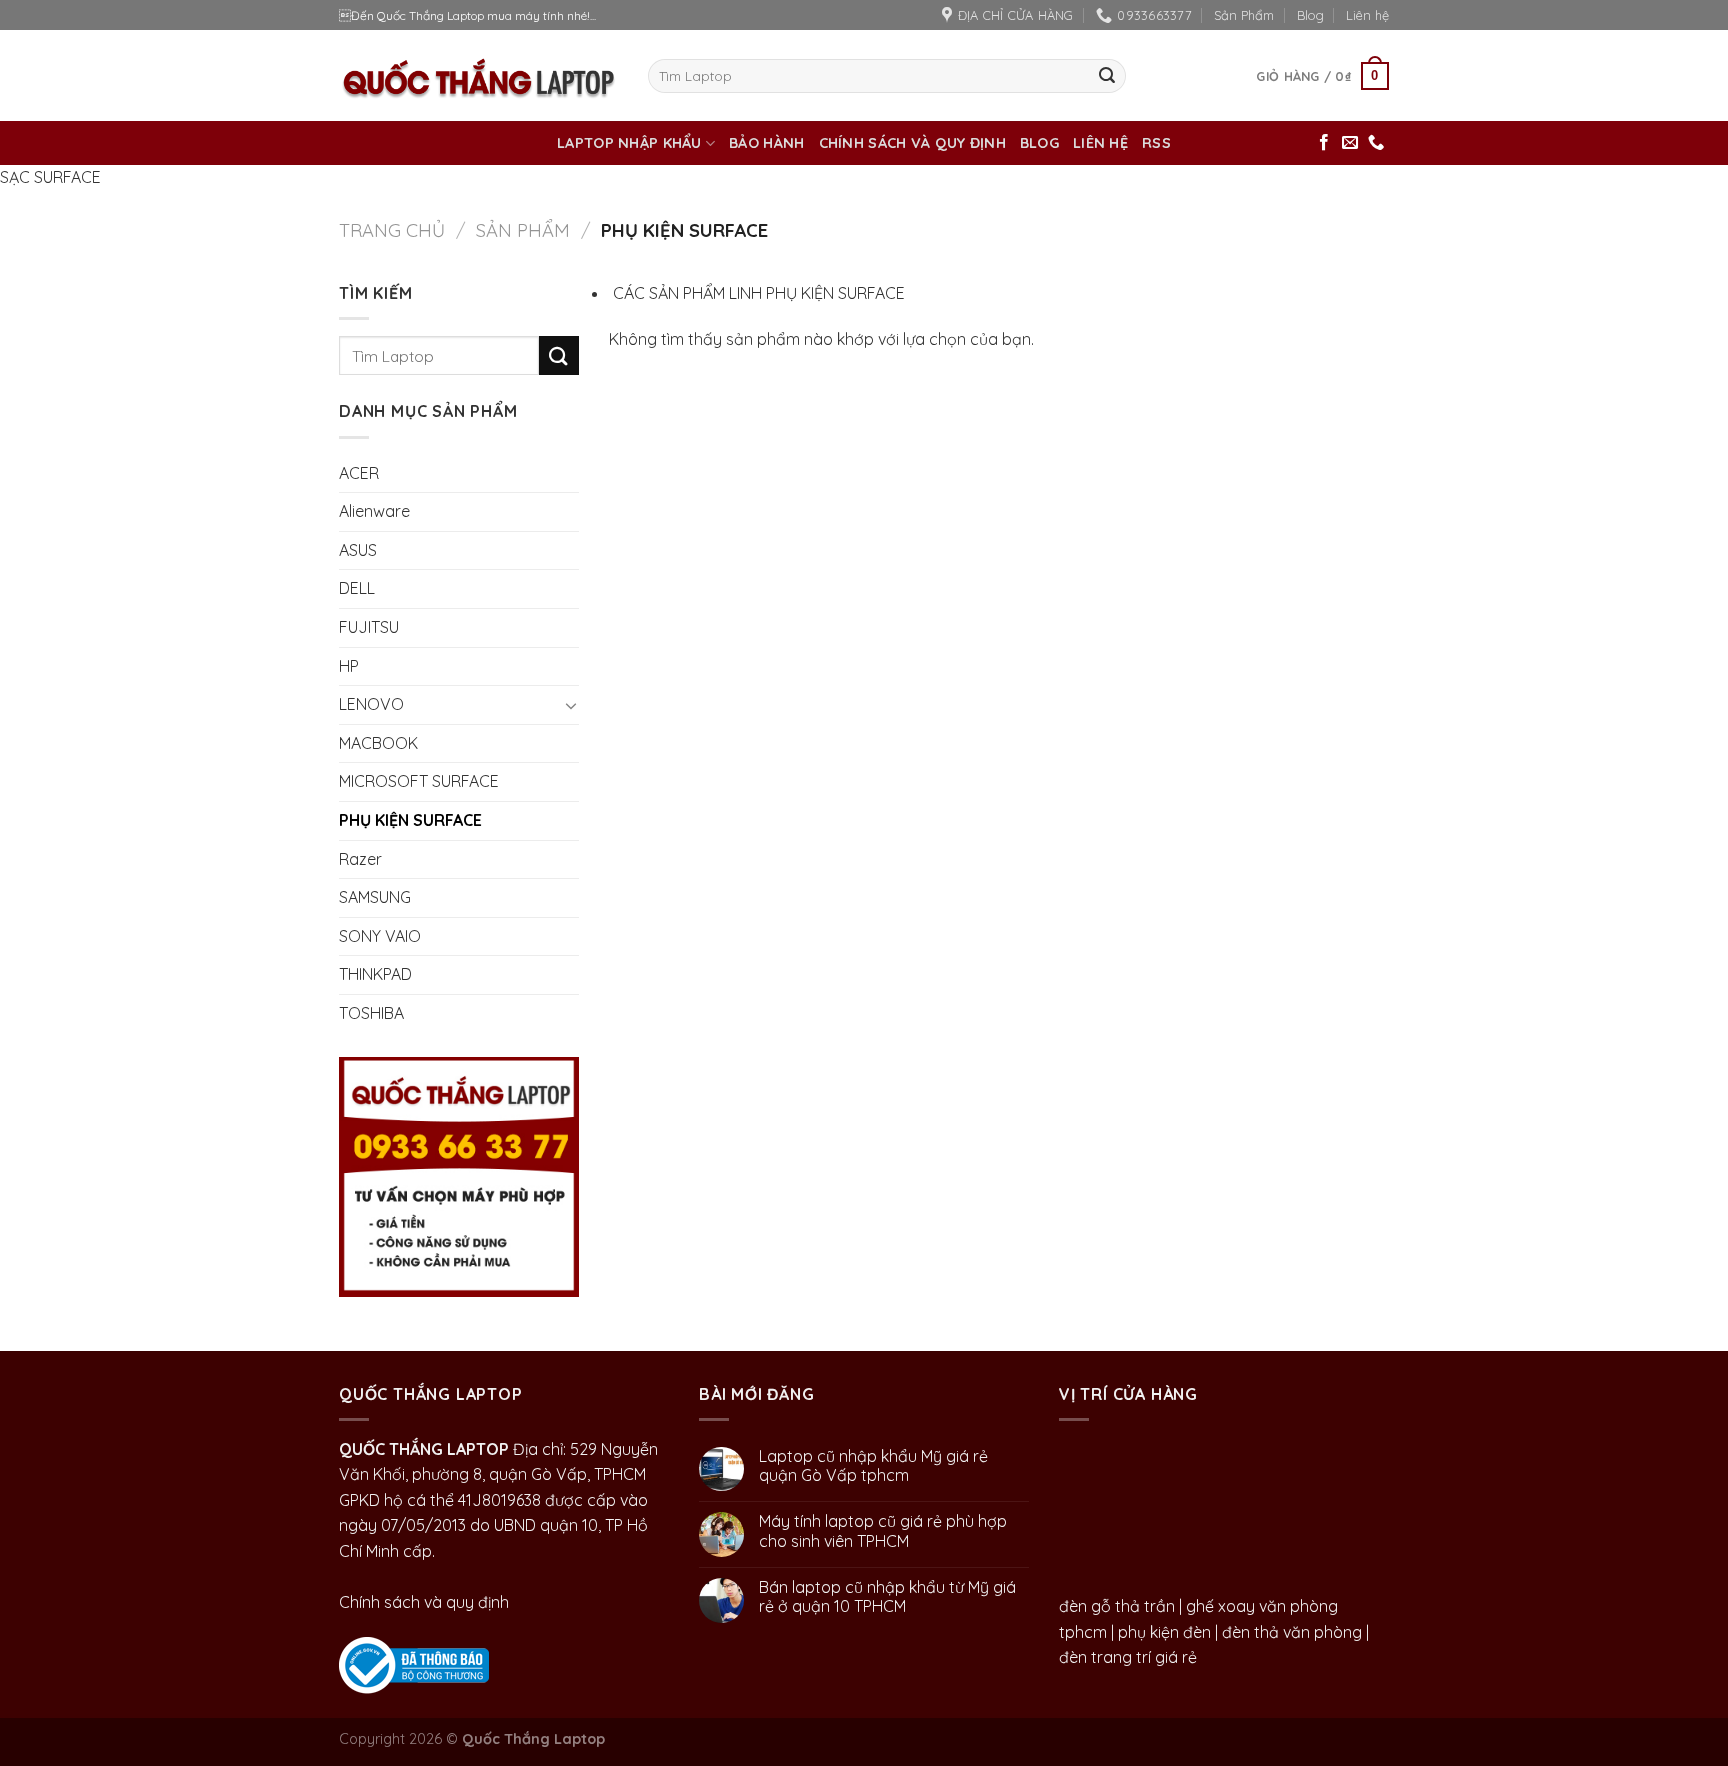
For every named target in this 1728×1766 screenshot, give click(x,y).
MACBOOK (378, 743)
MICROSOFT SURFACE (419, 781)
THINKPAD (375, 974)
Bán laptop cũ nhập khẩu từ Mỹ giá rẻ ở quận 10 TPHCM (887, 1597)
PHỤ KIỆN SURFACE (410, 820)
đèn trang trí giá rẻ (1128, 1657)
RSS (1156, 143)
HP (349, 666)
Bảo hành (766, 143)
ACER (359, 473)
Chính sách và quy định (912, 143)
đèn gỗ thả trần (1117, 1606)
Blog (1310, 15)
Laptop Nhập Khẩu (629, 143)
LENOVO (371, 704)
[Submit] (1107, 76)
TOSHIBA (371, 1013)
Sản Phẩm (1244, 15)
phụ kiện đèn (1164, 1632)
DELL (357, 588)
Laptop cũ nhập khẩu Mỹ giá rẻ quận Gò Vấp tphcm (873, 1466)
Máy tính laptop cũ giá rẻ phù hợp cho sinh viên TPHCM (883, 1531)
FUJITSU (369, 627)
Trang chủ (392, 230)
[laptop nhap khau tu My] (414, 1663)
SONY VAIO (380, 936)
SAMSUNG (375, 897)
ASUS (358, 550)
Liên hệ (1367, 15)
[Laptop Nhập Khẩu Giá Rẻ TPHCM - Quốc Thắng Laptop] (478, 75)
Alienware (374, 511)
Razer (360, 859)
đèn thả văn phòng (1292, 1632)
